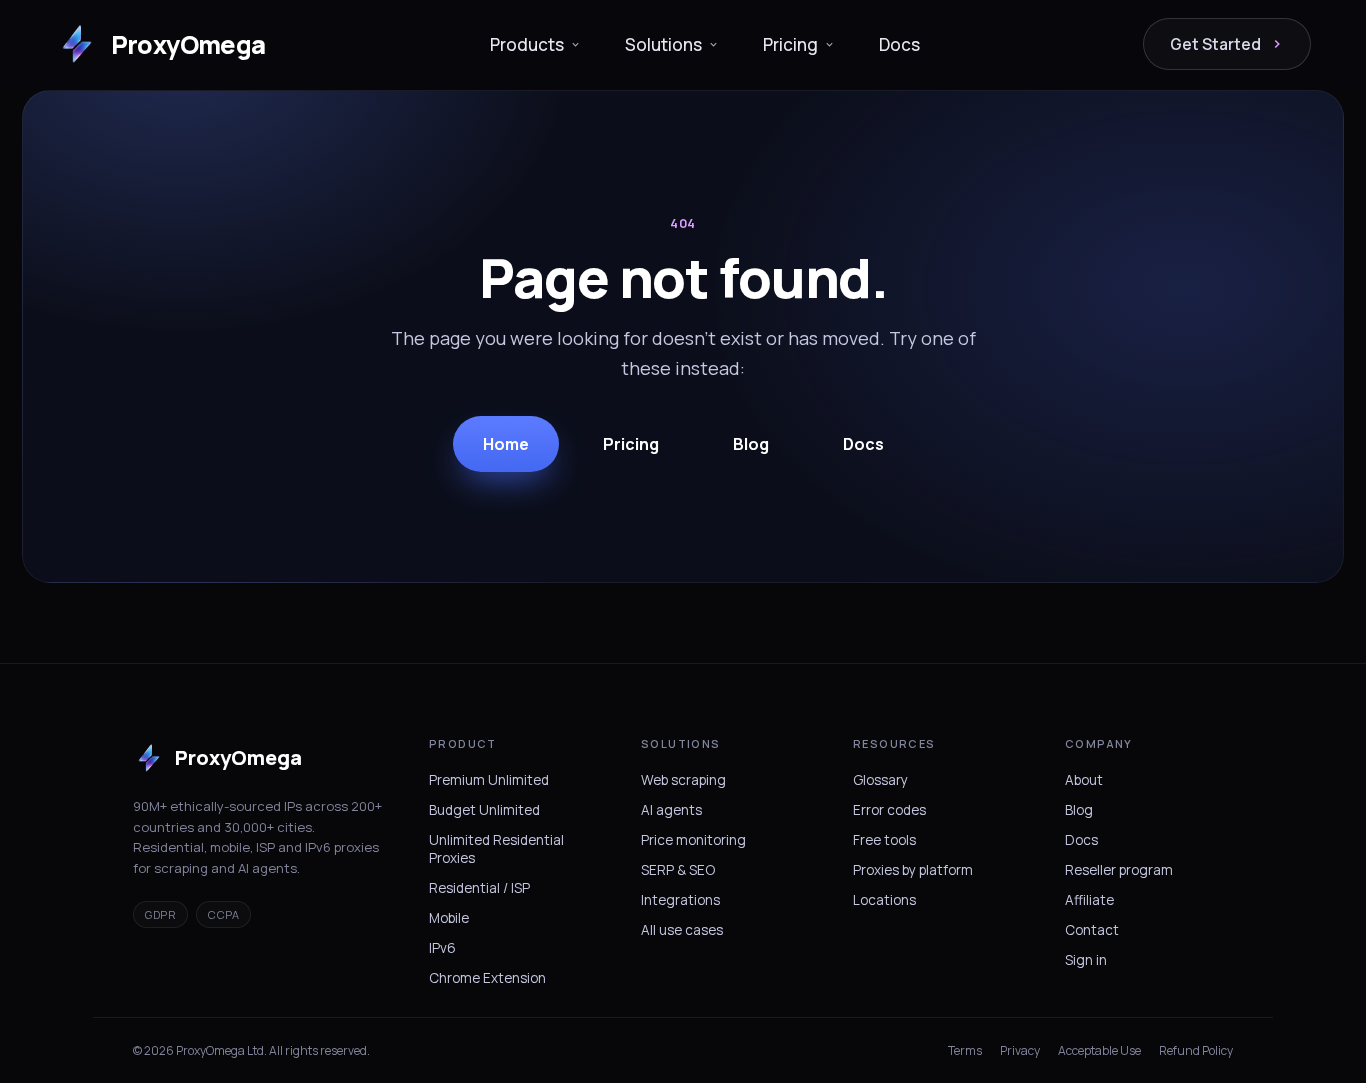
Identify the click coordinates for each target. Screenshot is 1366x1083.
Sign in (1086, 960)
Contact (1092, 930)
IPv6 (442, 948)
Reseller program (1119, 870)
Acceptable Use (1099, 1050)
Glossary (880, 780)
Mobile (449, 918)
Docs (899, 44)
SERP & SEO (678, 870)
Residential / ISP (479, 888)
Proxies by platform (913, 870)
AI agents (671, 810)
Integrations (680, 900)
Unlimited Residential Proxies (496, 849)
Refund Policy (1196, 1050)
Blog (751, 444)
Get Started (1215, 44)
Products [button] (527, 44)
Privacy (1020, 1050)
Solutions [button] (663, 44)
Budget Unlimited (484, 810)
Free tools (884, 840)
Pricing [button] (790, 44)
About (1084, 780)
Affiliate (1089, 900)
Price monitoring (693, 840)
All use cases (682, 930)
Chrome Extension (487, 978)
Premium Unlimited (489, 780)
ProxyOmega (188, 44)
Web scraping (683, 780)
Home (506, 444)
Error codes (889, 810)
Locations (884, 900)
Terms (965, 1050)
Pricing (631, 444)
